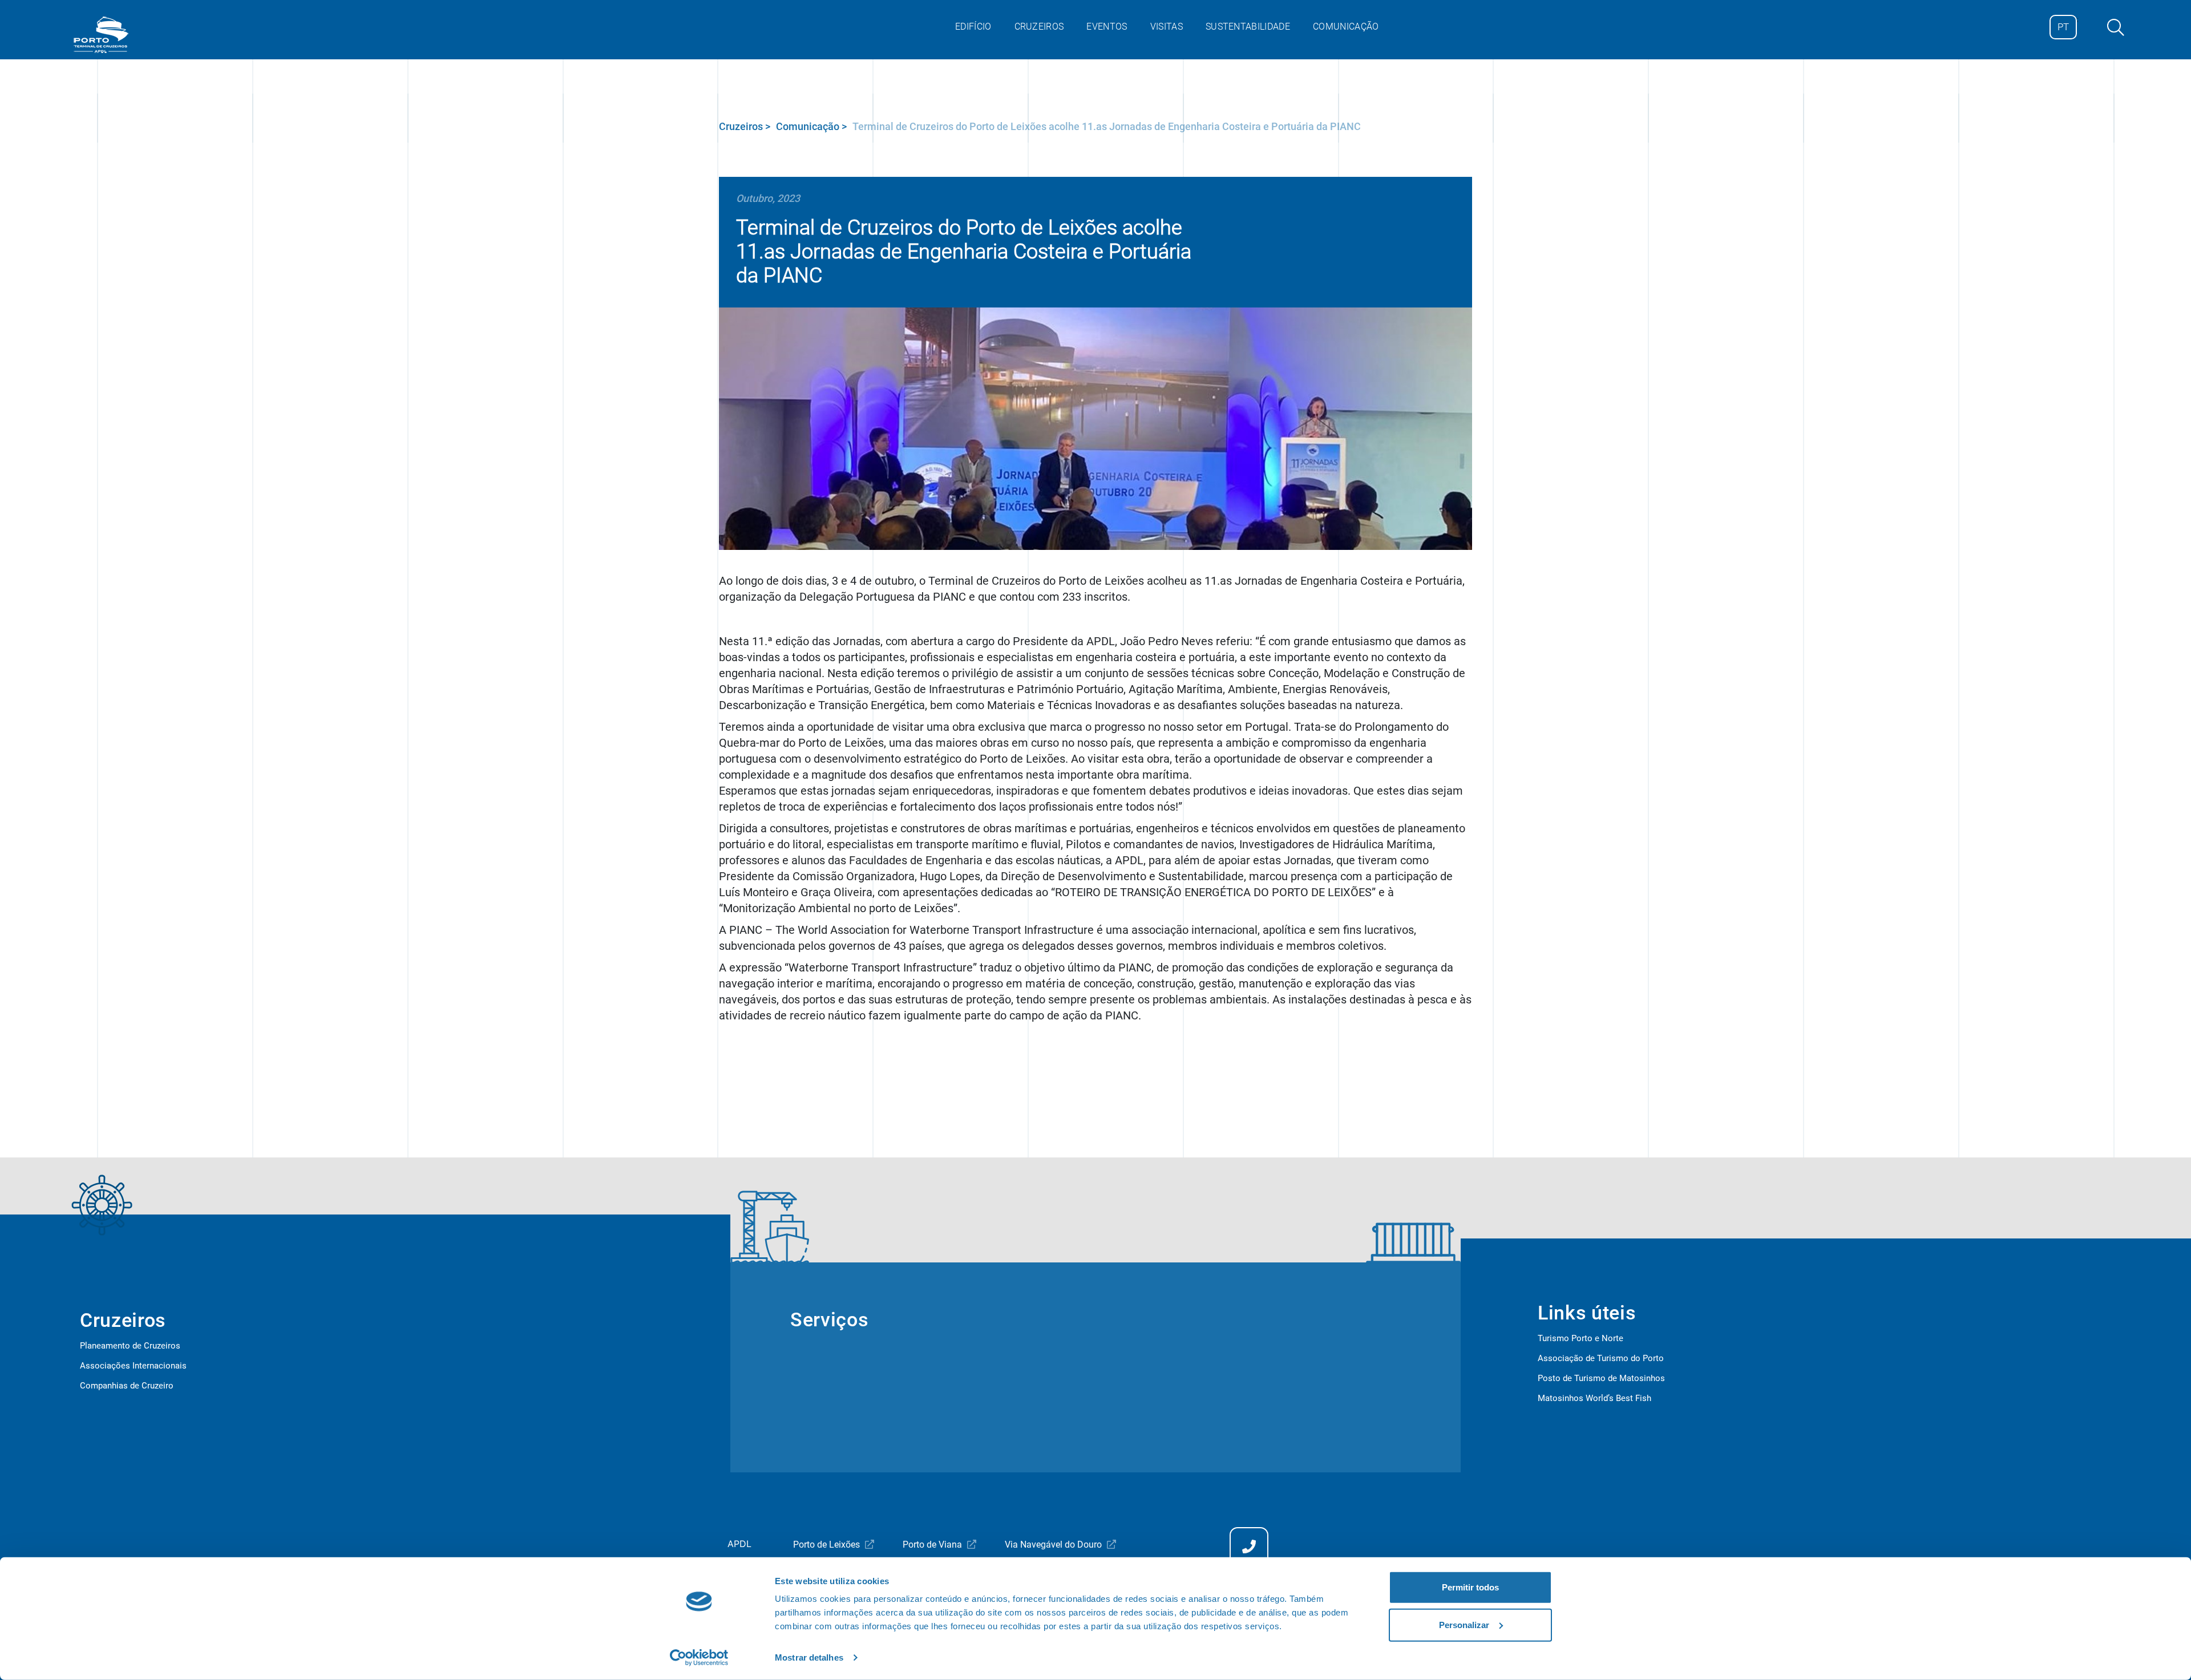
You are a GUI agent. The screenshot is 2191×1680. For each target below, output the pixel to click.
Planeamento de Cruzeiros (130, 1346)
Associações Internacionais (133, 1366)
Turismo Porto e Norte (1580, 1338)
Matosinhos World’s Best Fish (1594, 1398)
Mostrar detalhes (809, 1657)
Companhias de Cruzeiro (127, 1386)
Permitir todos (1470, 1587)
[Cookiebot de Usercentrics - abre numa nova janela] (699, 1658)
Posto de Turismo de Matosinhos (1601, 1378)
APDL (739, 1544)
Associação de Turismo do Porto (1601, 1358)
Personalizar (1464, 1624)
